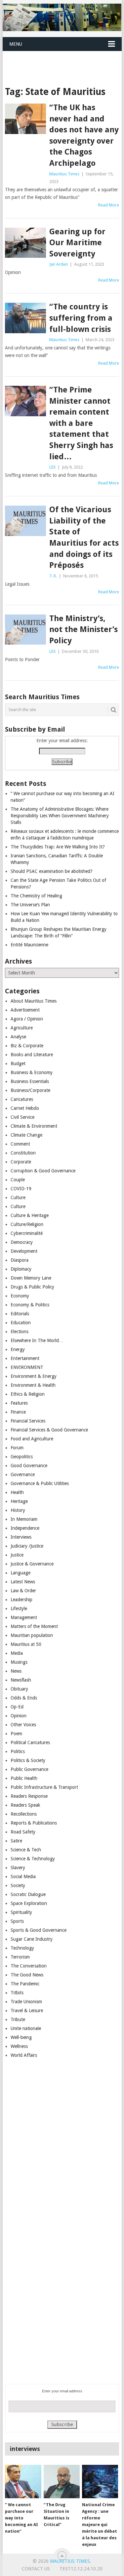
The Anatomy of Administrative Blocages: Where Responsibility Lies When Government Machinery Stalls (60, 816)
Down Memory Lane (31, 1278)
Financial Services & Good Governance (49, 1430)
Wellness (19, 2046)
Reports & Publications (34, 1823)
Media (17, 1653)
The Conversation (29, 1966)
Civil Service (22, 1117)
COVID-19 (21, 1189)
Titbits (17, 1993)
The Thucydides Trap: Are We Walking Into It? (58, 847)
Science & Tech (26, 1850)
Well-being (21, 2037)
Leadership (21, 1600)
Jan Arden (59, 264)
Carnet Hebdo (25, 1108)
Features (19, 1403)
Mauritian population (32, 1635)
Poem (16, 1734)
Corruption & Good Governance (43, 1171)
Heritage (19, 1501)
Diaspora (20, 1260)
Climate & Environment (34, 1126)
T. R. (53, 576)
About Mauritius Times (34, 1001)
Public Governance (29, 1769)
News (16, 1671)
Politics (18, 1751)
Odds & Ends (24, 1698)
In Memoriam (24, 1519)
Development (24, 1251)
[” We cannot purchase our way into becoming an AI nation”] (23, 2482)
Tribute (18, 2019)
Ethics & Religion (28, 1394)
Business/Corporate (30, 1090)
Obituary (19, 1689)
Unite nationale (26, 2028)
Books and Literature (32, 1055)
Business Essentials (30, 1081)
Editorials (20, 1314)
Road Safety (23, 1832)
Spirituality (21, 1912)
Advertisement (25, 1010)
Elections (20, 1332)
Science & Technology (33, 1859)
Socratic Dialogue (28, 1894)
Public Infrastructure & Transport (44, 1787)
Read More (109, 205)
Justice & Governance (32, 1564)
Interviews (21, 1537)
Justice (17, 1555)
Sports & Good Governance (39, 1930)
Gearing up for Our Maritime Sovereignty (77, 243)
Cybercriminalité (27, 1233)
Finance (18, 1412)
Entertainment (25, 1358)
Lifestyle (19, 1608)
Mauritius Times (64, 174)
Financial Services (28, 1421)
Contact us (36, 2569)
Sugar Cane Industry (32, 1939)
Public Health (24, 1778)
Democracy (22, 1242)
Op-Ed (17, 1707)
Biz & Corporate (27, 1046)
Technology (22, 1948)
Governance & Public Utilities (40, 1483)
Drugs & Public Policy (32, 1287)
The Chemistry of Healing (36, 896)
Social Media (23, 1876)
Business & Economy (32, 1072)
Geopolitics (22, 1457)
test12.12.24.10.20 (81, 2569)
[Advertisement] (63, 60)
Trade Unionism (26, 2002)
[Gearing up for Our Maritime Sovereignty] (25, 243)
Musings (19, 1662)
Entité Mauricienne (29, 945)
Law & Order (23, 1591)
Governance (23, 1474)
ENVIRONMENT (27, 1367)
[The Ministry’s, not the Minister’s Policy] (25, 630)
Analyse (18, 1037)
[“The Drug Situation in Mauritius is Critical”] (62, 2482)
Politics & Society (28, 1760)
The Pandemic (25, 1984)
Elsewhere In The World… (37, 1340)
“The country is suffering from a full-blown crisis (81, 318)
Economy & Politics (30, 1305)
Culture (18, 1198)
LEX (52, 467)
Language (21, 1573)
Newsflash (21, 1680)
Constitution (23, 1153)
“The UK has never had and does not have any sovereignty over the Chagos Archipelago (84, 135)
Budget (18, 1063)
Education (21, 1323)
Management (24, 1617)
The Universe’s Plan (30, 905)
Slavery (18, 1868)
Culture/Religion (27, 1224)
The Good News (27, 1975)
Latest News (23, 1582)
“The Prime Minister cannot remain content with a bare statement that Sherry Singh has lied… (81, 423)
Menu (16, 44)
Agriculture (22, 1028)
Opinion (19, 1716)
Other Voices (23, 1725)
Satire (16, 1841)
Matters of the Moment (34, 1626)
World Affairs (24, 2055)
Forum (17, 1448)
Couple (18, 1180)
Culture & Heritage (30, 1215)
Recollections (24, 1814)
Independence (25, 1528)
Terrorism (20, 1957)
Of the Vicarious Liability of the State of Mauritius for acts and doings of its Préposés (84, 537)
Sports (17, 1921)
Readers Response (29, 1796)
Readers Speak (25, 1805)
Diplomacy (21, 1269)
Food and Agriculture (32, 1439)
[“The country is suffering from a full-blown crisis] (25, 318)
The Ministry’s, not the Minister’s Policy (83, 630)
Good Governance (29, 1466)
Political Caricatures (30, 1742)
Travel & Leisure (27, 2011)
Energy (18, 1349)
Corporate (21, 1162)
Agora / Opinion (27, 1019)
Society (18, 1885)
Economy (20, 1296)
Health (17, 1492)
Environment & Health (33, 1385)
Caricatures (22, 1099)
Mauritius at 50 (26, 1644)
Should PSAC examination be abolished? (52, 871)
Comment (20, 1144)
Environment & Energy (34, 1376)
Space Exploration (29, 1903)
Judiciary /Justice (27, 1546)
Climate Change (26, 1135)
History (18, 1510)
